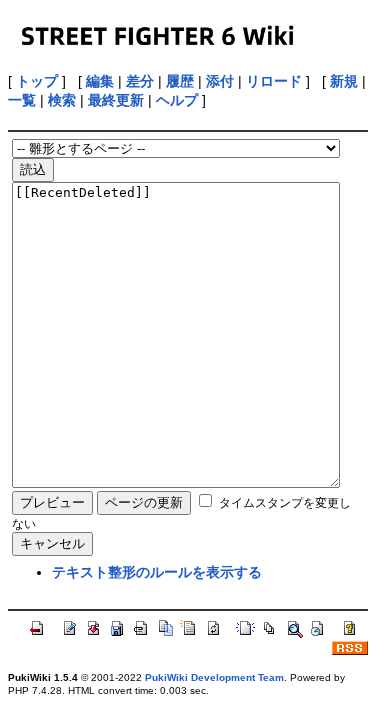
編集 (100, 81)
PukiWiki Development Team (214, 677)
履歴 (180, 81)
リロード (274, 81)
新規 (344, 81)
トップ (37, 81)
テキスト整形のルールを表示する (157, 572)
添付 (220, 81)
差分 (140, 81)
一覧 (22, 100)
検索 (62, 100)
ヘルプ (177, 100)
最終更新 (116, 100)
